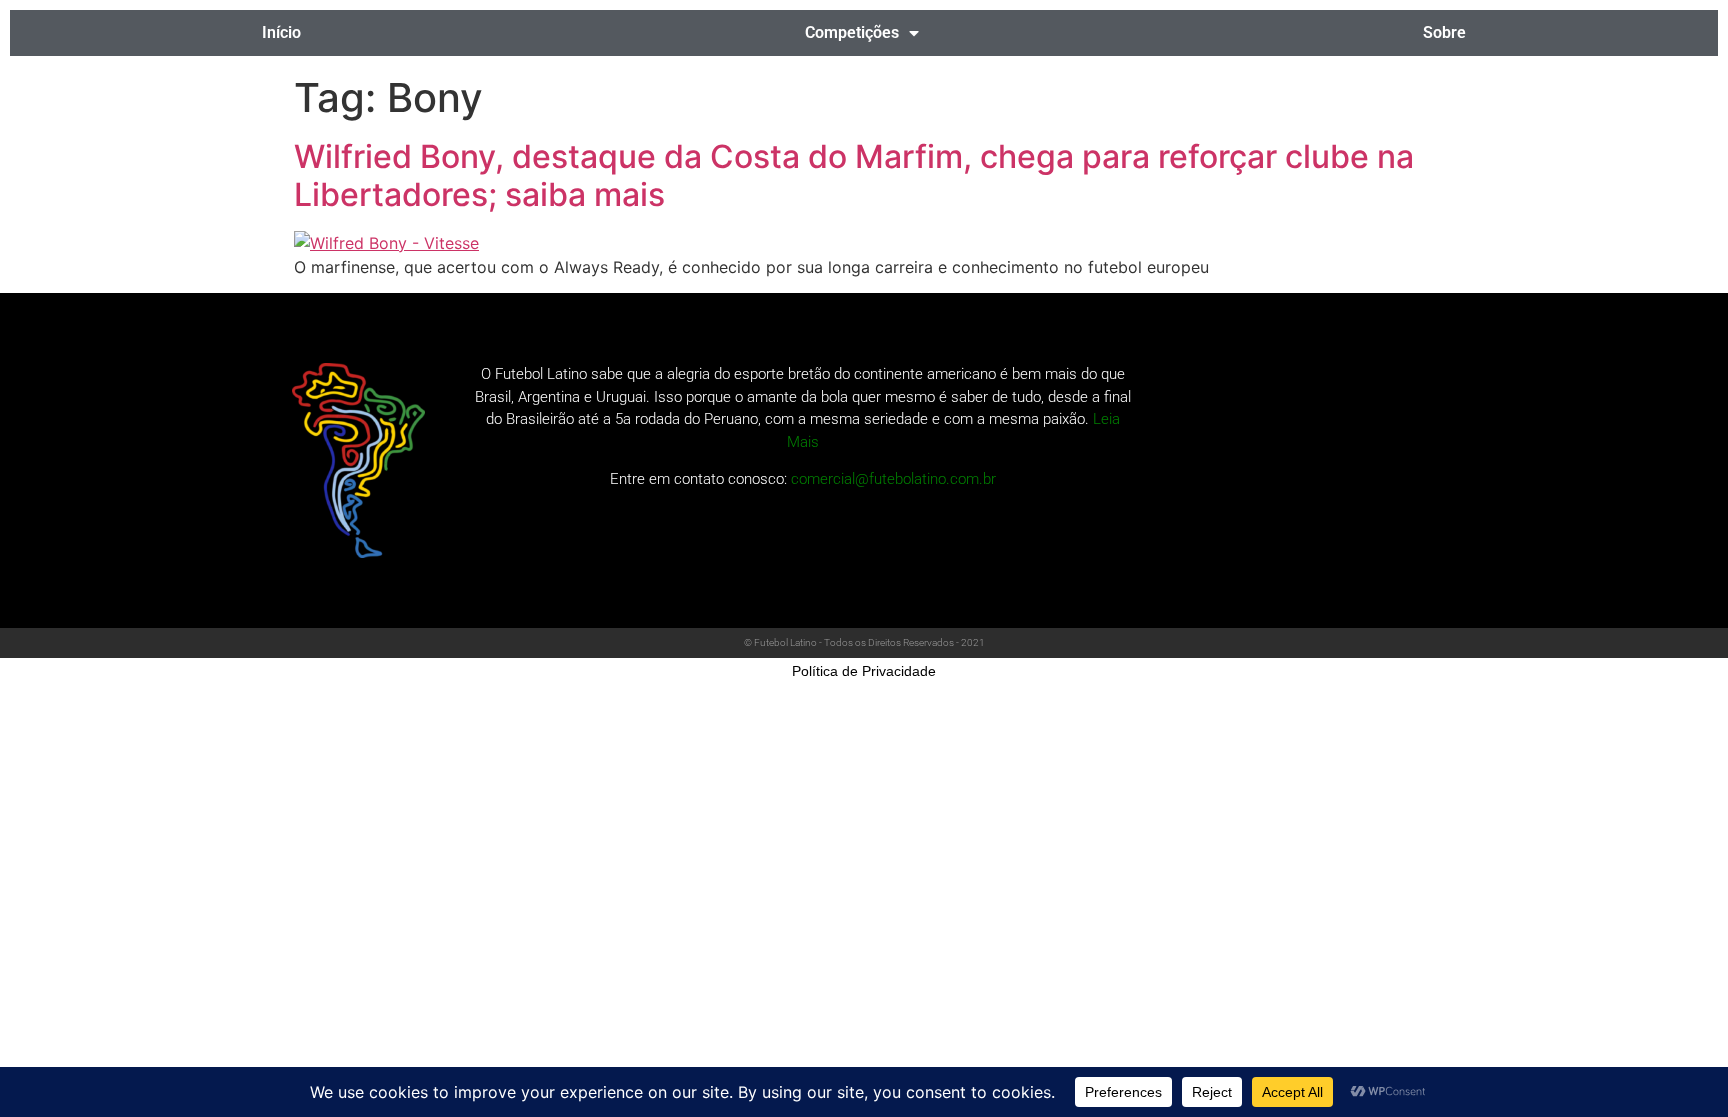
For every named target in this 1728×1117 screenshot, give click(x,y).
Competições (852, 32)
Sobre (1444, 32)
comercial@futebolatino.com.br (893, 479)
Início (281, 32)
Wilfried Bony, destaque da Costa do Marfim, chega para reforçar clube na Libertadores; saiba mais (854, 175)
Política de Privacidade (864, 671)
